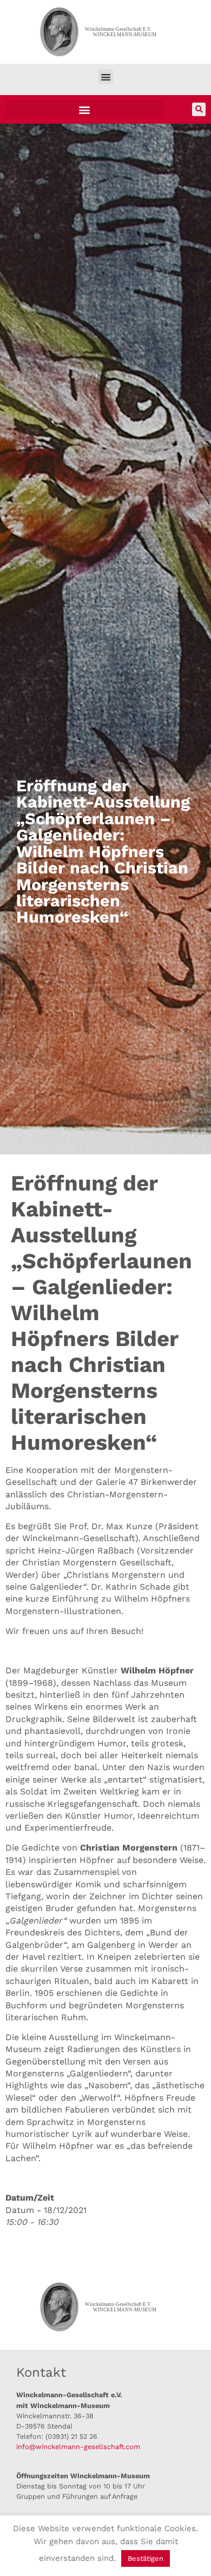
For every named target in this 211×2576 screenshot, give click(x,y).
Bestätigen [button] (146, 2558)
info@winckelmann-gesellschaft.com (78, 2447)
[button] (106, 77)
